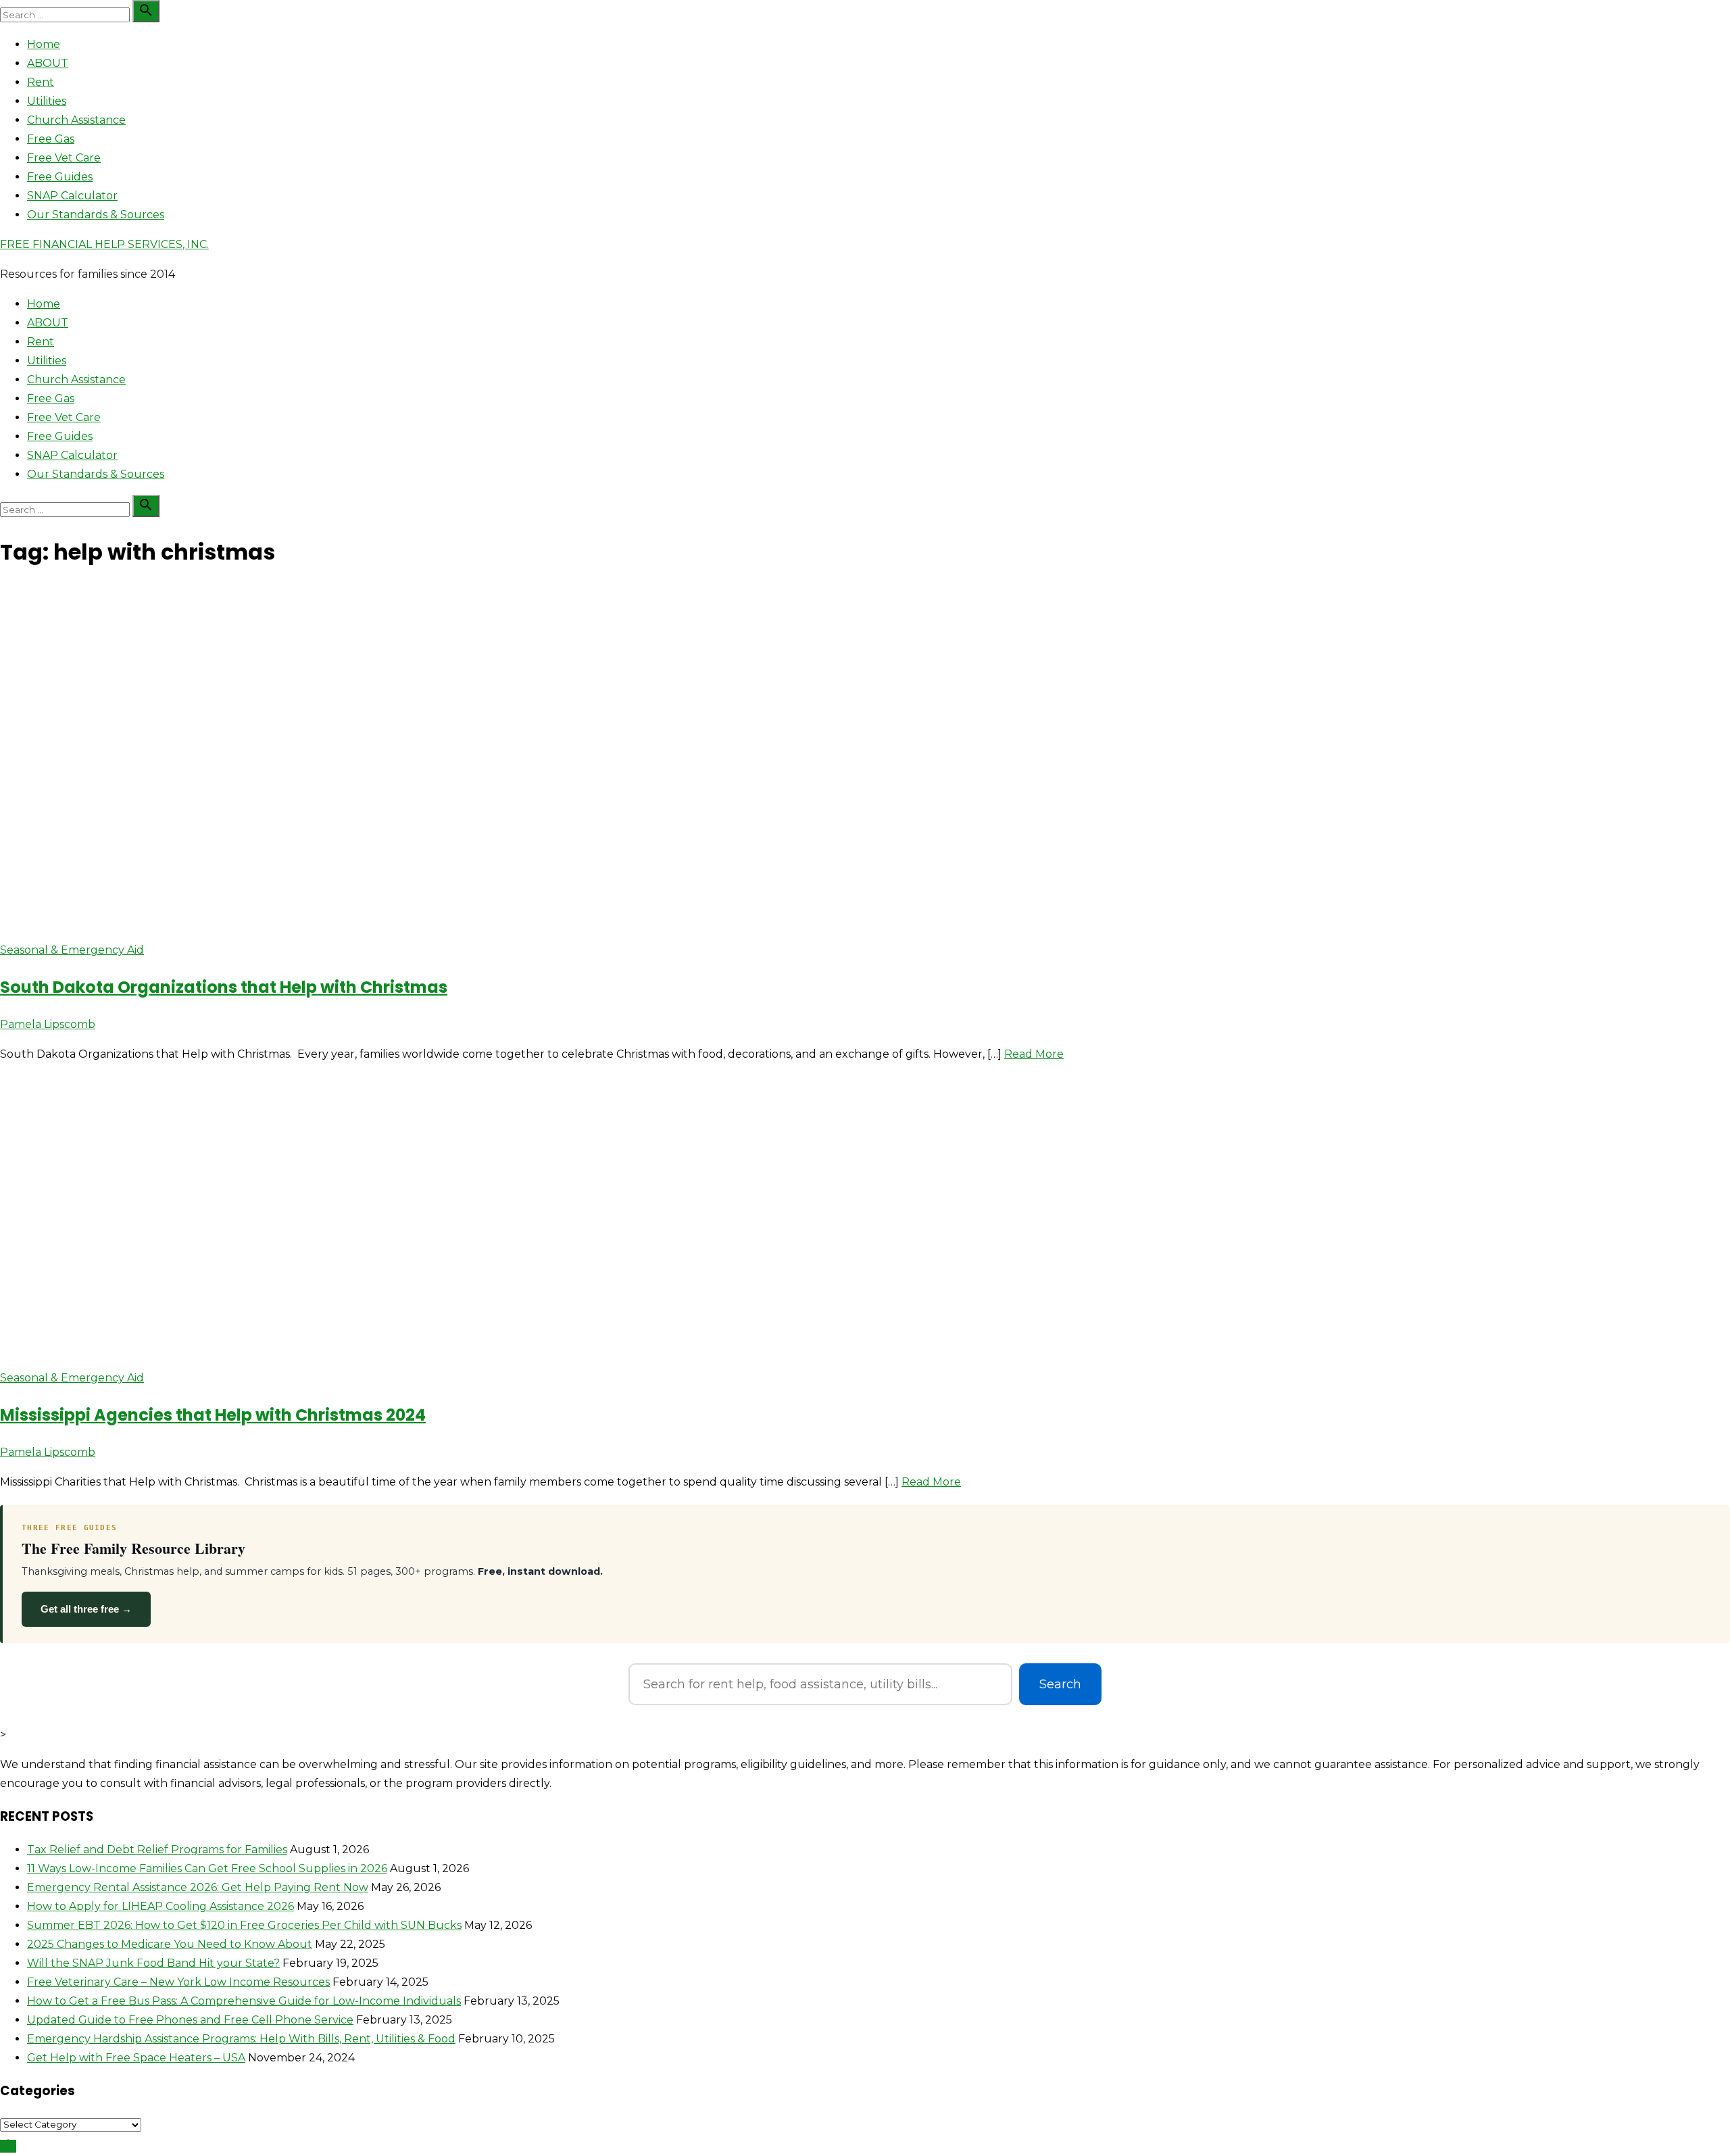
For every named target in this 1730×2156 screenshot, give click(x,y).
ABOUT (48, 63)
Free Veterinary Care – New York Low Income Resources (178, 1982)
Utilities (47, 101)
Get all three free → (86, 1609)
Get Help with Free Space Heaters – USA (136, 2058)
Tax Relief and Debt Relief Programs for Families (157, 1849)
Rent (41, 82)
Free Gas (51, 139)
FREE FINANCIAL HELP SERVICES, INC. (104, 244)
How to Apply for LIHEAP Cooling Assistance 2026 (160, 1906)
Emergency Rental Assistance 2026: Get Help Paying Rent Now (198, 1887)
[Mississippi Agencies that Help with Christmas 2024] (253, 1348)
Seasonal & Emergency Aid (72, 950)
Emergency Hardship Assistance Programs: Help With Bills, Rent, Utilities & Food (241, 2039)
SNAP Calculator (72, 196)
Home (44, 44)
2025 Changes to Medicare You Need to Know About (170, 1944)
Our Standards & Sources (96, 215)
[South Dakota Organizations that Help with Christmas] (231, 920)
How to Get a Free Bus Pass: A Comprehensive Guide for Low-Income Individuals (244, 2001)
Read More (1034, 1054)
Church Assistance (76, 120)
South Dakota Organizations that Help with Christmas (224, 987)
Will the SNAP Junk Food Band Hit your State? (153, 1963)
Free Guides (60, 177)
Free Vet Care (64, 158)
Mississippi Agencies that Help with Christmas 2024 (213, 1415)
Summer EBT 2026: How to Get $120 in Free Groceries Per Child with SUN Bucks (244, 1925)
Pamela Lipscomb (48, 1024)
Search (1060, 1684)
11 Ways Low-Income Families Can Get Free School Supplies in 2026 (207, 1868)
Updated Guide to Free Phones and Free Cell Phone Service (190, 2020)
